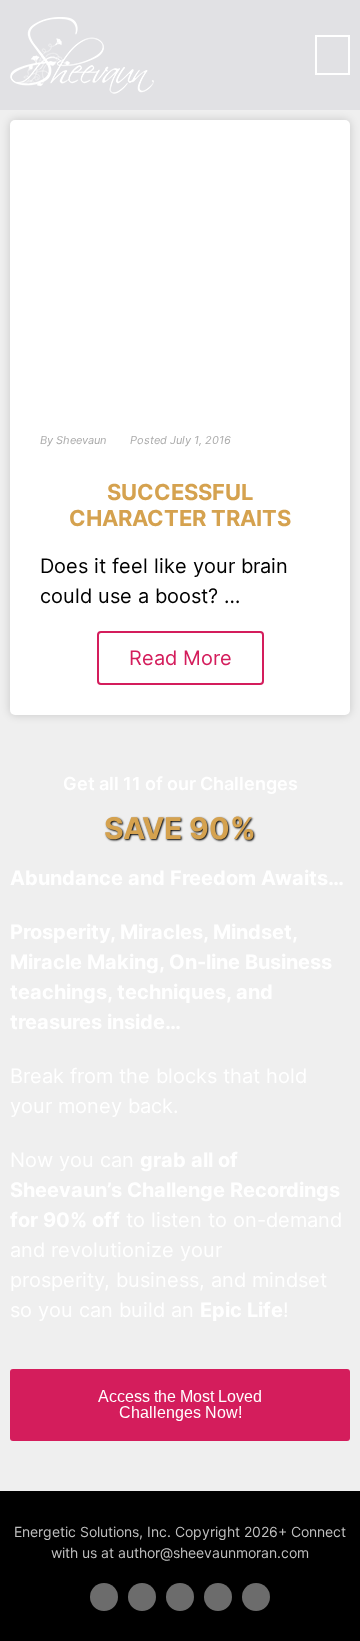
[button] (332, 55)
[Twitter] (142, 1597)
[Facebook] (104, 1597)
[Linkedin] (180, 1597)
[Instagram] (256, 1597)
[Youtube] (218, 1597)
